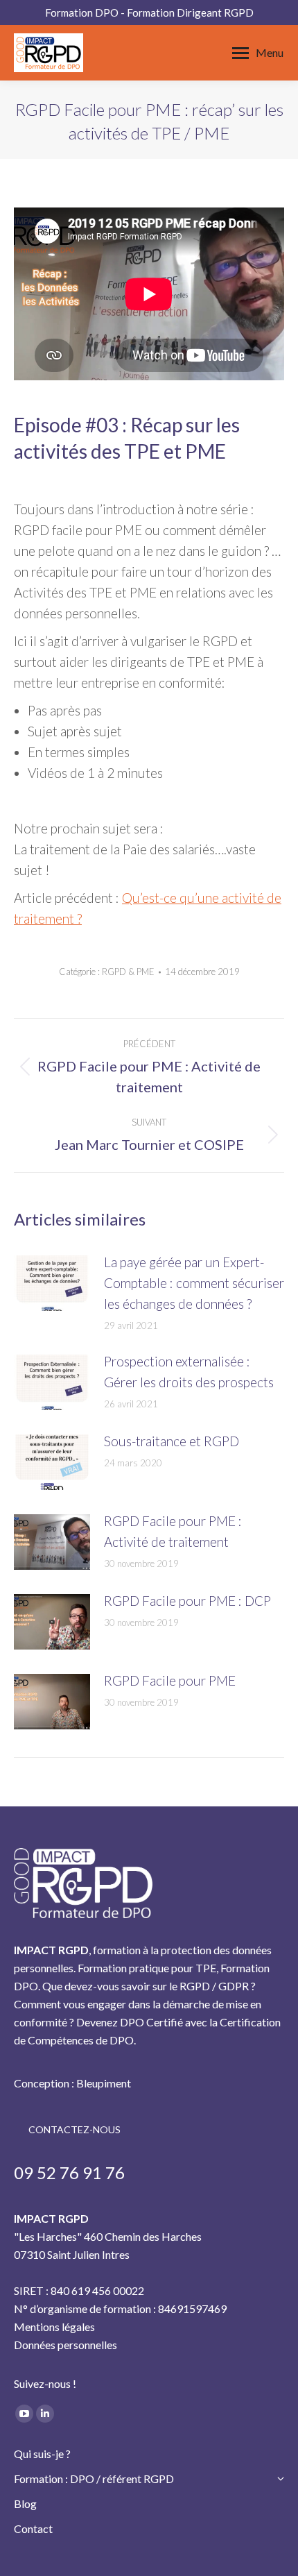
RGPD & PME (128, 972)
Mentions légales (54, 2327)
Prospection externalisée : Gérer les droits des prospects (189, 1372)
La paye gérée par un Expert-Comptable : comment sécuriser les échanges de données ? (194, 1283)
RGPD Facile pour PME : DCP (187, 1601)
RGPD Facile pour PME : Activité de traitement (173, 1531)
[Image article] (52, 1283)
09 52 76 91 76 (69, 2172)
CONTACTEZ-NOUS (74, 2129)
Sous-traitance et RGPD (172, 1441)
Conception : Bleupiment (72, 2083)
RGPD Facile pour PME (170, 1680)
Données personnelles (65, 2345)
